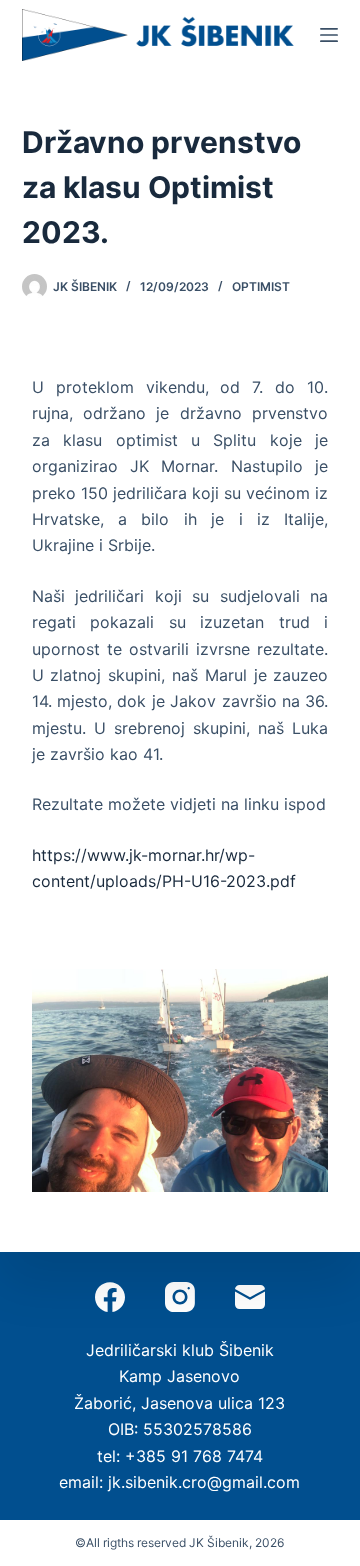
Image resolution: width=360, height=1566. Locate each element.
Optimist (261, 286)
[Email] (250, 1297)
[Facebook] (110, 1297)
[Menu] (329, 35)
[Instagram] (180, 1297)
